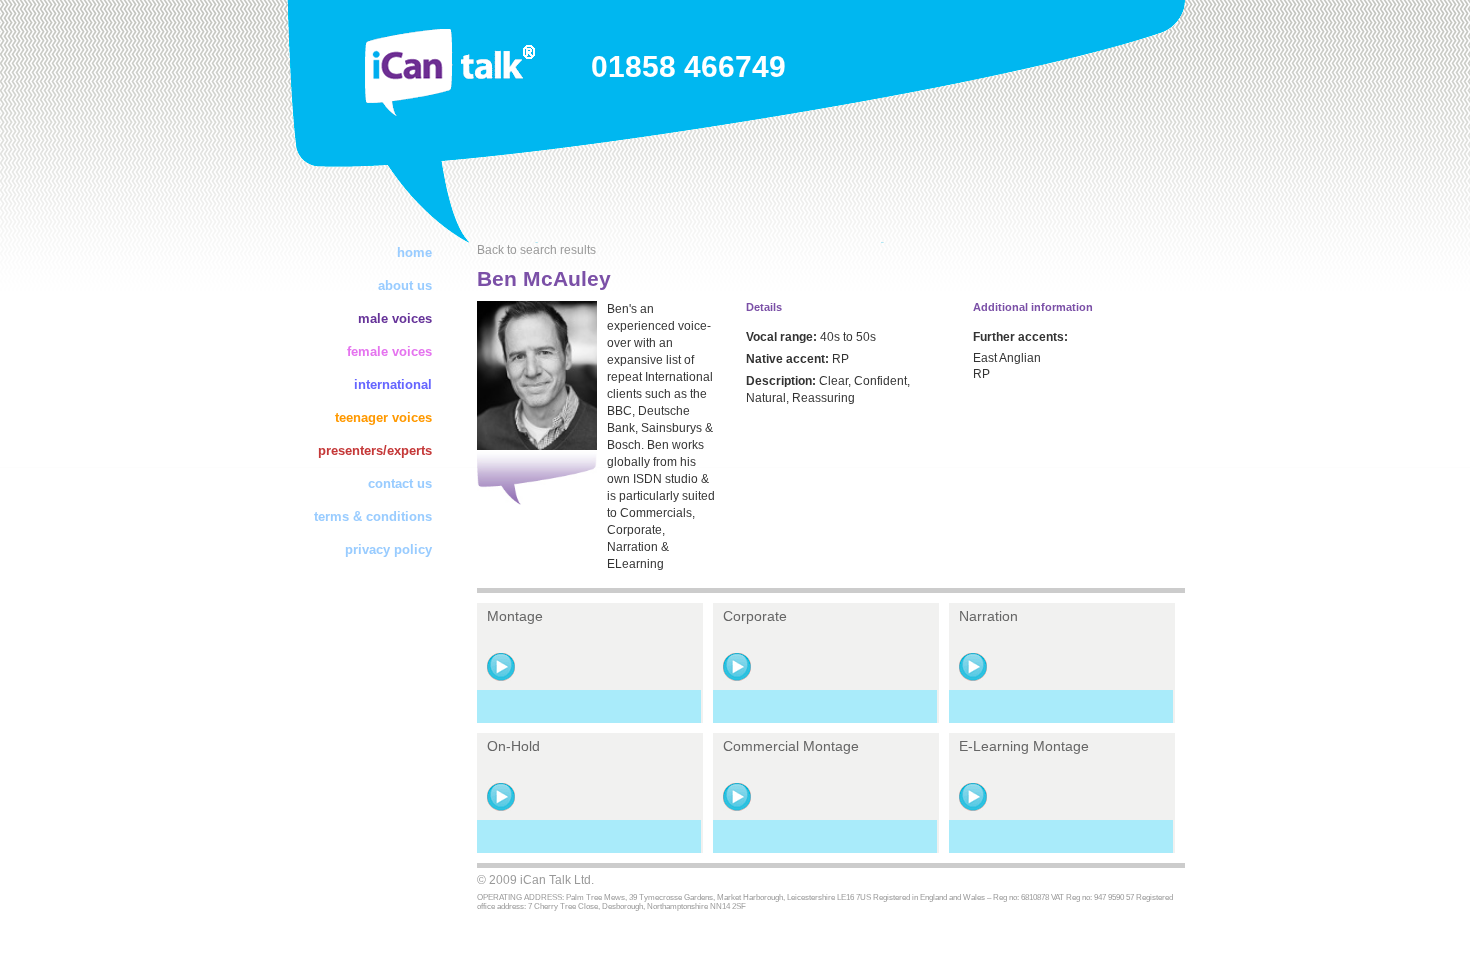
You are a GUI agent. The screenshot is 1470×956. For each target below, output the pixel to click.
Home (414, 252)
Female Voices (389, 351)
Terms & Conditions (373, 516)
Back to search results (536, 250)
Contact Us (400, 483)
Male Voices (395, 318)
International (393, 384)
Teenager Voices (383, 417)
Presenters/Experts (375, 450)
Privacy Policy (388, 549)
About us (405, 285)
